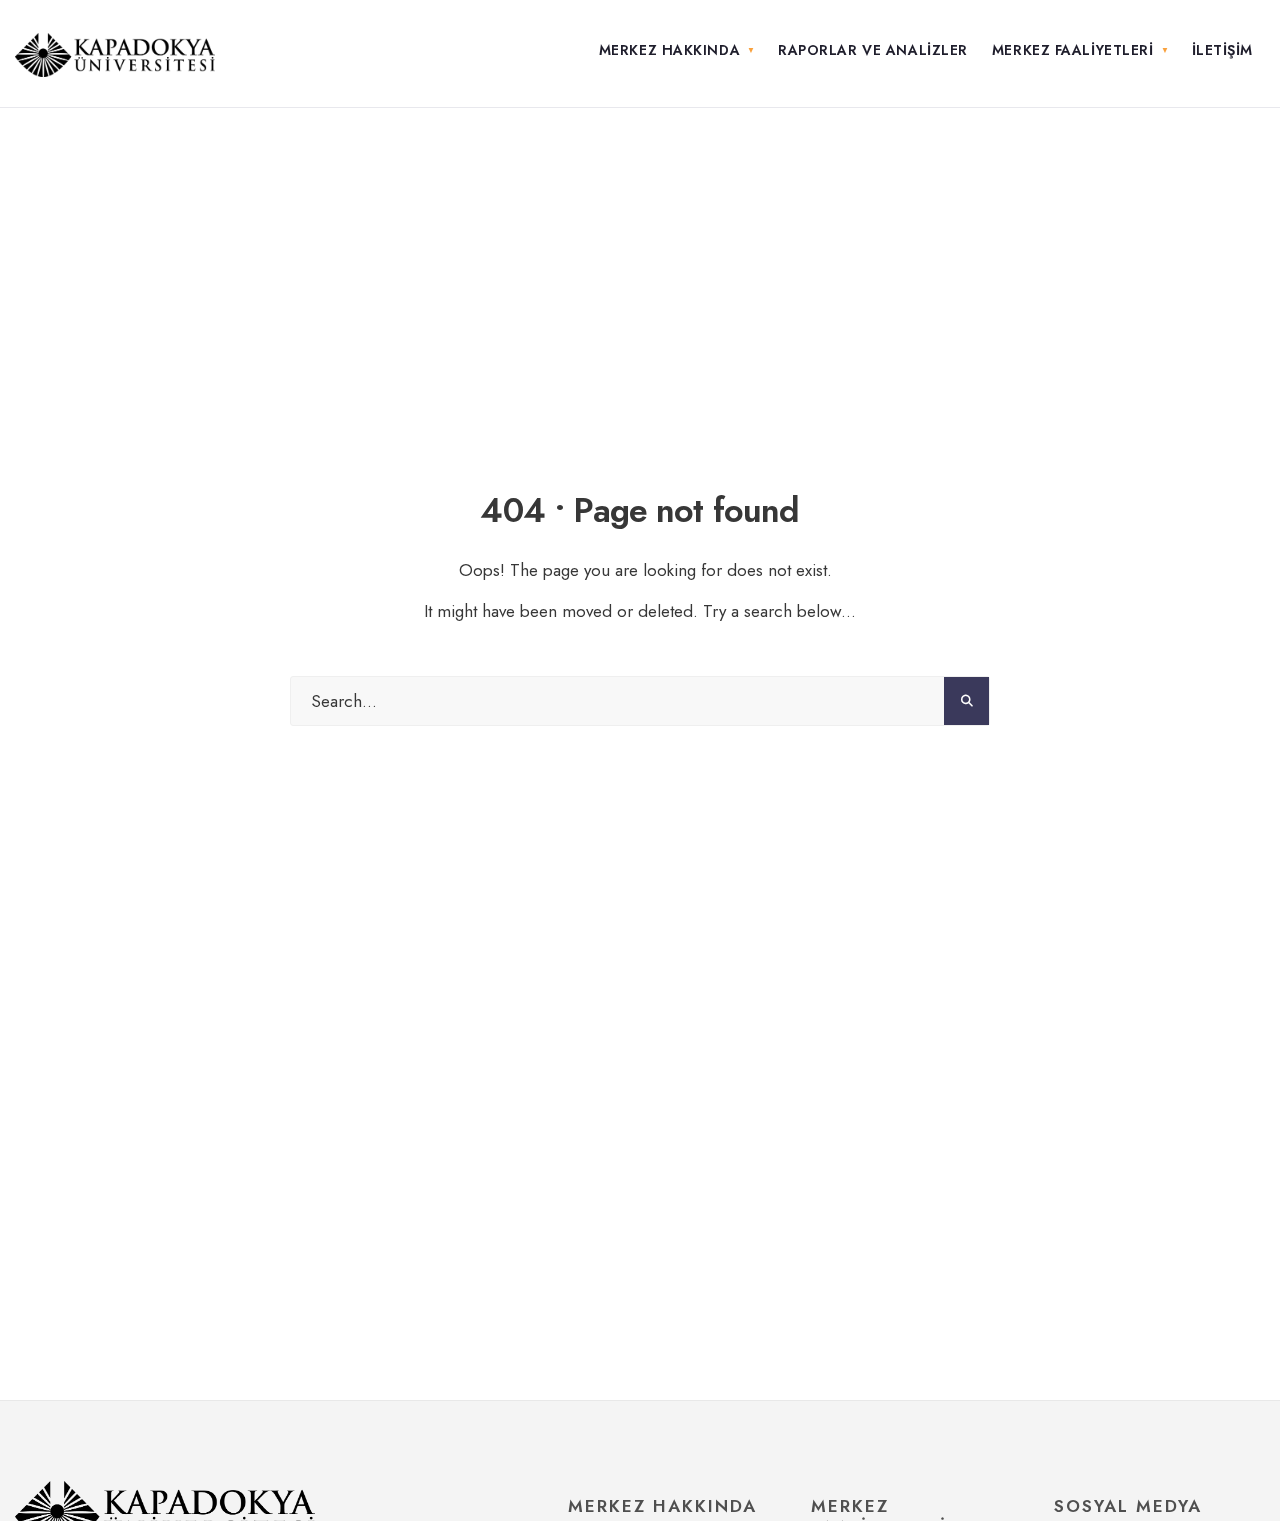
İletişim (1222, 50)
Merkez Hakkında (669, 50)
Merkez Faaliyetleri (1073, 50)
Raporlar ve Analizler (873, 50)
